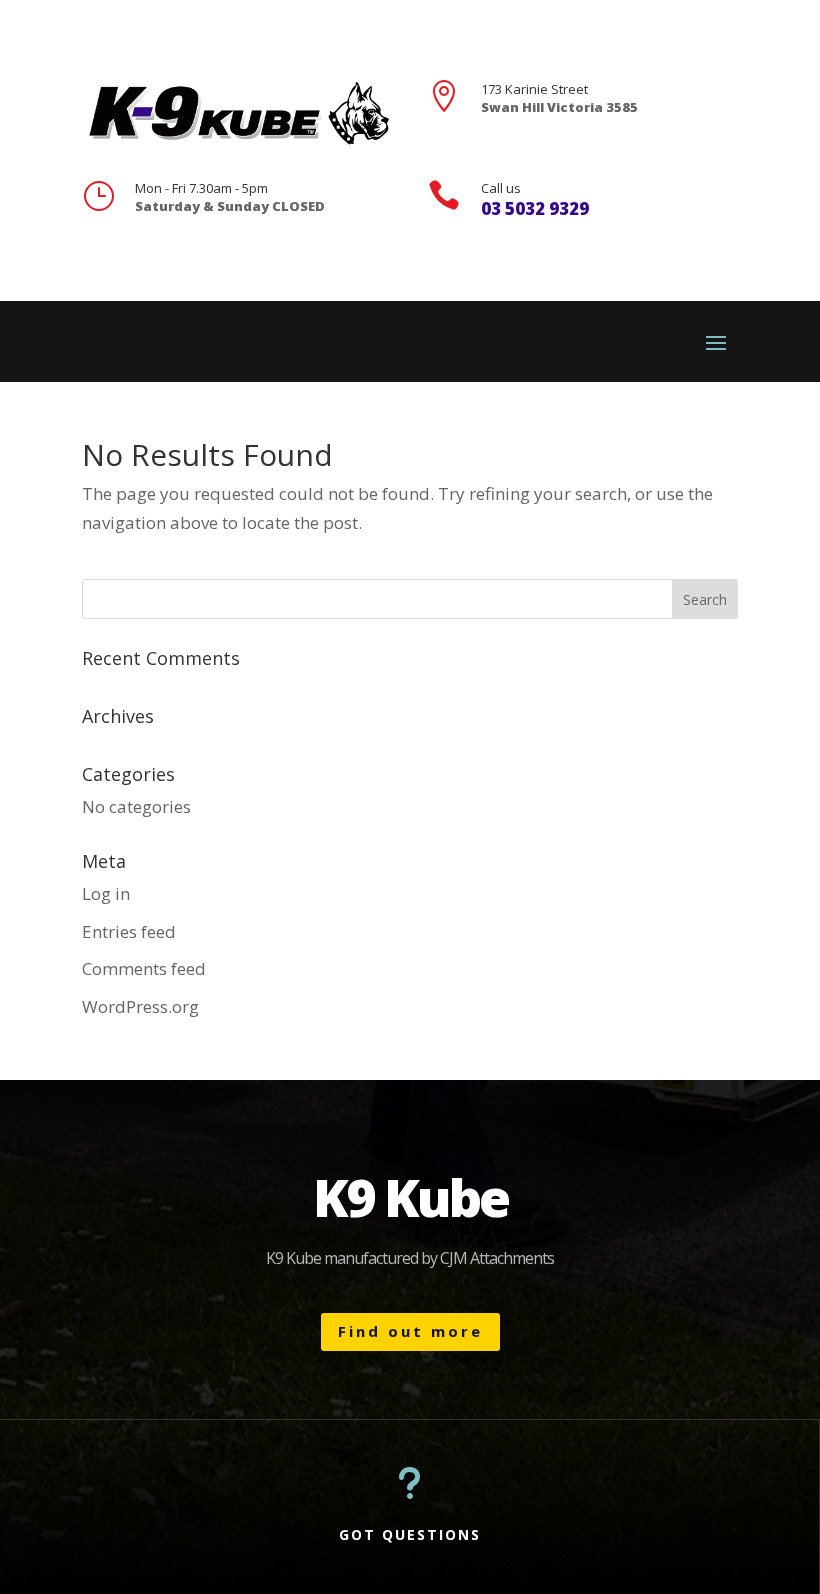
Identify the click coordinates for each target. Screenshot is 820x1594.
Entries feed (129, 931)
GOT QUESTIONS (410, 1534)
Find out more (410, 1331)
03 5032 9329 (535, 208)
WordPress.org (140, 1006)
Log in (106, 893)
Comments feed (144, 968)
